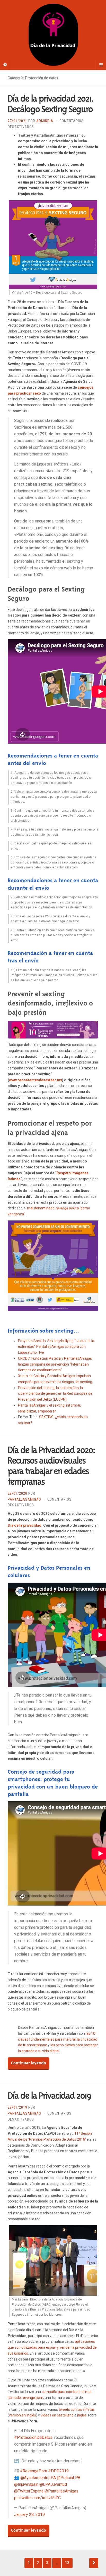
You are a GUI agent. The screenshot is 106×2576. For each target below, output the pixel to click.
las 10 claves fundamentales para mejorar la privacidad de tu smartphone (58, 2039)
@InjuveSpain (26, 2484)
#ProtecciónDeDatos (33, 2437)
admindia (45, 121)
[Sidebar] (5, 65)
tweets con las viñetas (77, 2409)
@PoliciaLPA (69, 2478)
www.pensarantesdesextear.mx (36, 1080)
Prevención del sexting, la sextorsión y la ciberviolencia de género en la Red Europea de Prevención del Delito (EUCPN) (55, 1394)
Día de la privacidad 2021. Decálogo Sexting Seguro (51, 104)
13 (67, 2563)
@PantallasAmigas (61, 2491)
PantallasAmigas (24, 1499)
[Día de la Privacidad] (53, 35)
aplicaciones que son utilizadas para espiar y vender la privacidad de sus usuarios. (52, 2347)
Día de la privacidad (25, 1525)
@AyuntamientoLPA (38, 2478)
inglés (82, 2415)
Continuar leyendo (29, 2063)
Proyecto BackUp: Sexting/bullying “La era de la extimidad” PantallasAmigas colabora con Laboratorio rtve (56, 1347)
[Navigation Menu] (101, 65)
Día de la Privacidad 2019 (49, 2096)
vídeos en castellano (57, 2415)
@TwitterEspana (29, 2491)
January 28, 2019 (29, 2515)
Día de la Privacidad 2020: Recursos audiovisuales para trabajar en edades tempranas (51, 1466)
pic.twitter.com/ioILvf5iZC (37, 2498)
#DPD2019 (58, 2471)
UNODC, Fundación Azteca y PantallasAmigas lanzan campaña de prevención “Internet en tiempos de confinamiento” (55, 1364)
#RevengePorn (33, 2471)
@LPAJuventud (53, 2484)
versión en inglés (23, 2415)
